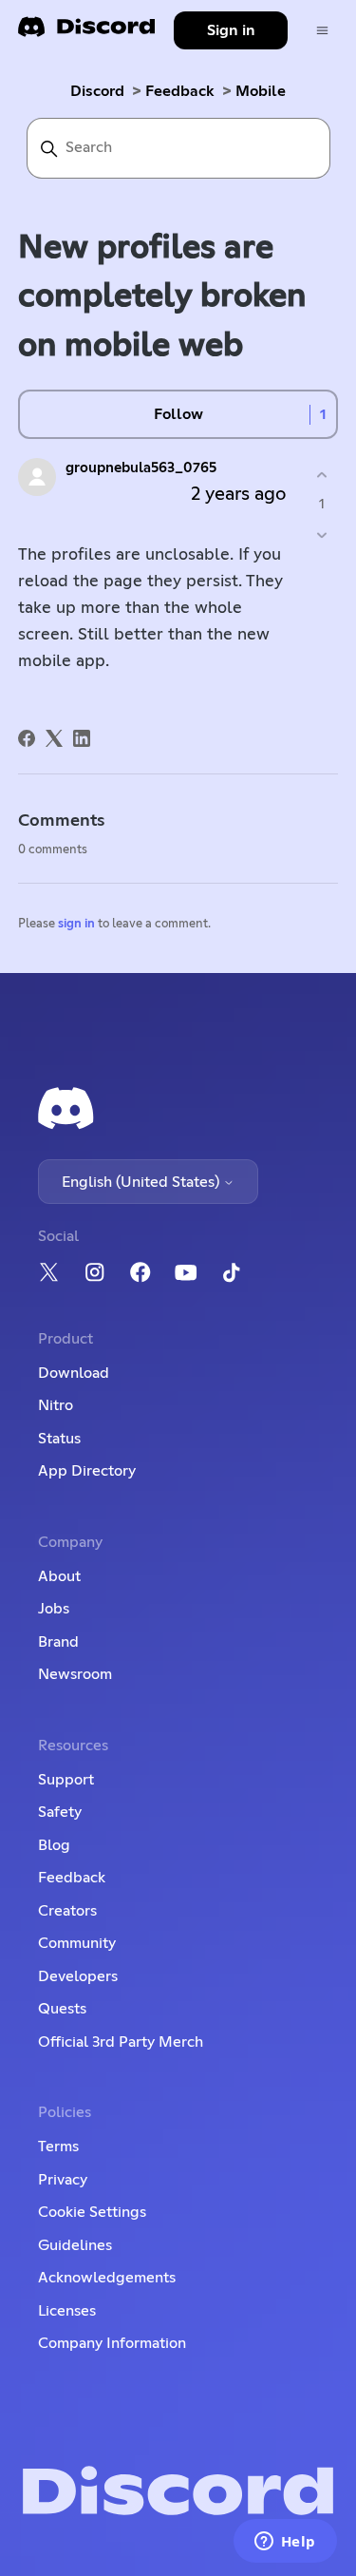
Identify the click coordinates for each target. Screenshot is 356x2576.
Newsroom (75, 1674)
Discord (97, 91)
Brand (58, 1642)
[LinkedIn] (82, 738)
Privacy (63, 2180)
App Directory (87, 1471)
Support (66, 1780)
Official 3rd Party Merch (121, 2042)
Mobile (261, 91)
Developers (78, 1976)
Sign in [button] (231, 30)
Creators (67, 1911)
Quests (62, 2009)
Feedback (180, 91)
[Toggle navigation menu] (322, 31)
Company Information (112, 2343)
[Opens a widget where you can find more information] (285, 2543)
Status (59, 1439)
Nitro (56, 1405)
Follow (178, 414)
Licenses (67, 2311)
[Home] (86, 33)
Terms (58, 2147)
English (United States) (142, 1182)
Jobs (54, 1609)
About (59, 1576)
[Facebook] (27, 738)
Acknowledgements (107, 2278)
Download (74, 1373)
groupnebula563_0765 (141, 468)
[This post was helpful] (321, 475)
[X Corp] (54, 738)
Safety (60, 1812)
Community (77, 1943)
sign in (76, 924)
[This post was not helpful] (321, 535)
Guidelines (75, 2245)
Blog (54, 1845)
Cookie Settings (92, 2212)
